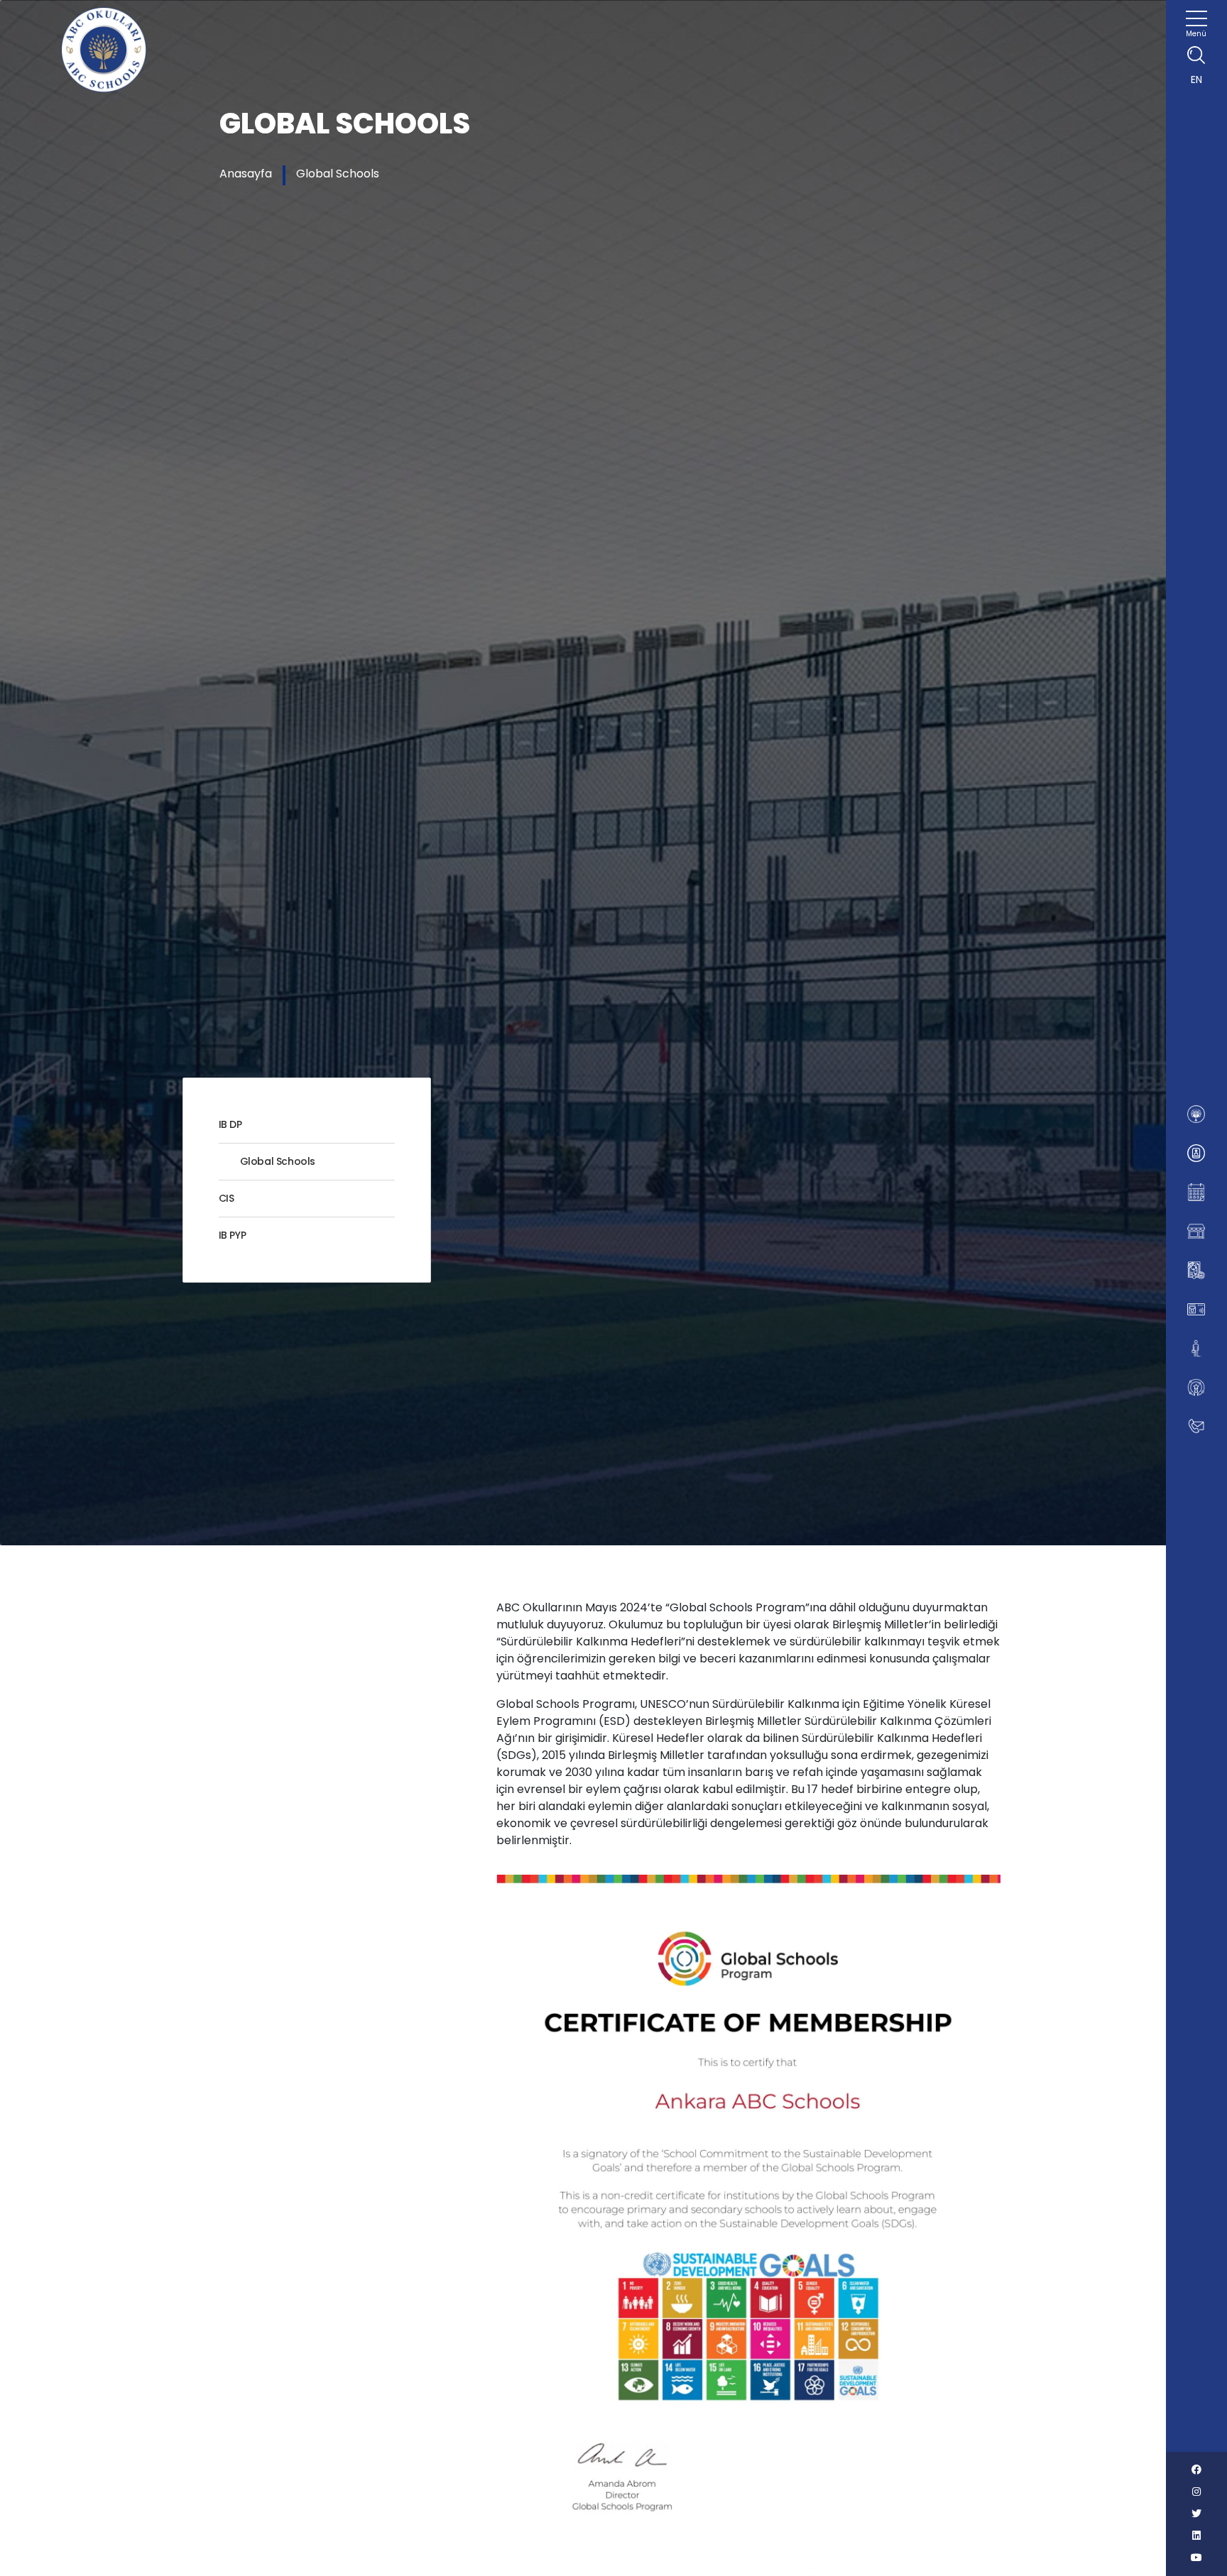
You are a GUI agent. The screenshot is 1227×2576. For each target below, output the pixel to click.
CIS (227, 1198)
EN (1196, 80)
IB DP (230, 1124)
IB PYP (233, 1235)
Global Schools (338, 174)
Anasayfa (246, 174)
